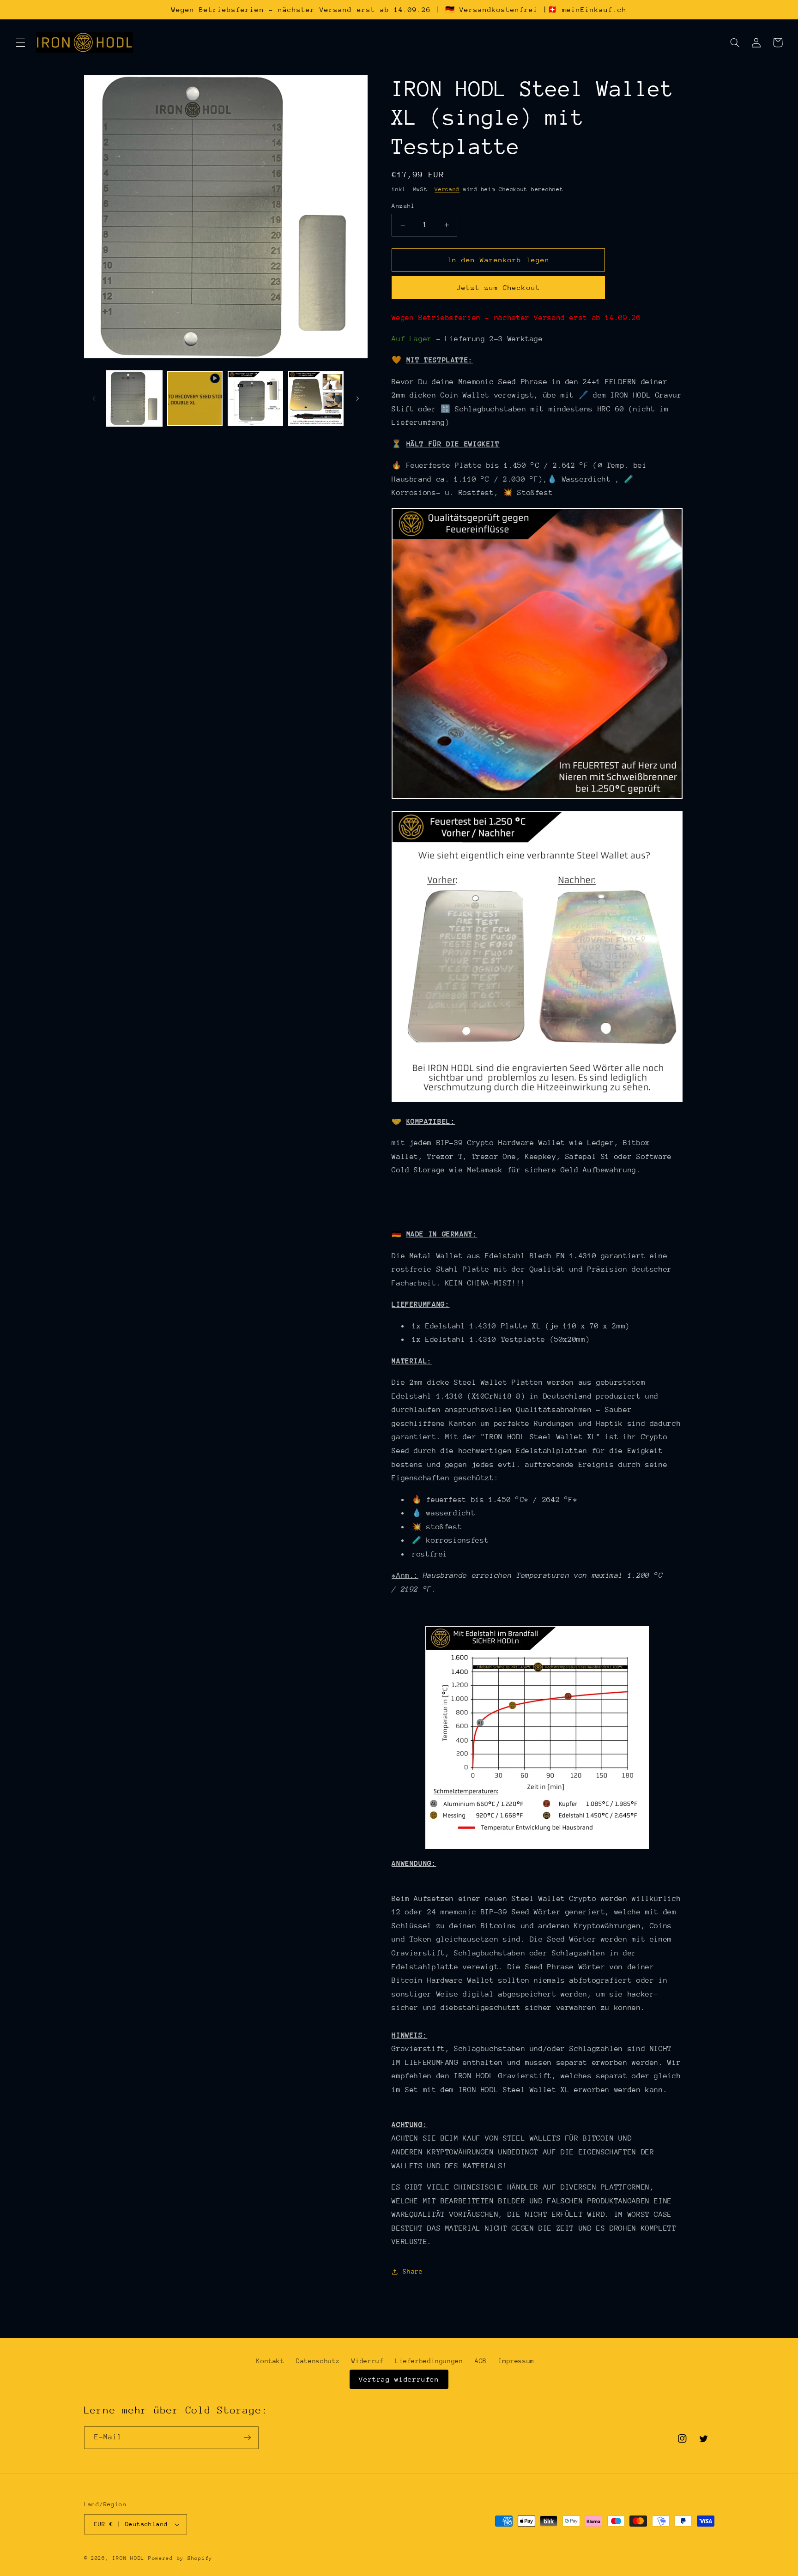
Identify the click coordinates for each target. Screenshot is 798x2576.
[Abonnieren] (247, 2438)
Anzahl (403, 206)
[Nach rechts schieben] (357, 398)
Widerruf (367, 2361)
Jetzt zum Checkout (499, 287)
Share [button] (413, 2272)
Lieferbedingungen (429, 2361)
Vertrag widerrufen (399, 2379)
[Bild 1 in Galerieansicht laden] (135, 399)
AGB (481, 2361)
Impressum (516, 2361)
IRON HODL (128, 2558)
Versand (447, 189)
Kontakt (270, 2361)
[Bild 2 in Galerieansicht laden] (256, 399)
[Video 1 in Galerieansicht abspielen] (195, 399)
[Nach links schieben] (94, 398)
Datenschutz (318, 2361)
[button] (20, 42)
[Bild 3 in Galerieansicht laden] (316, 399)
